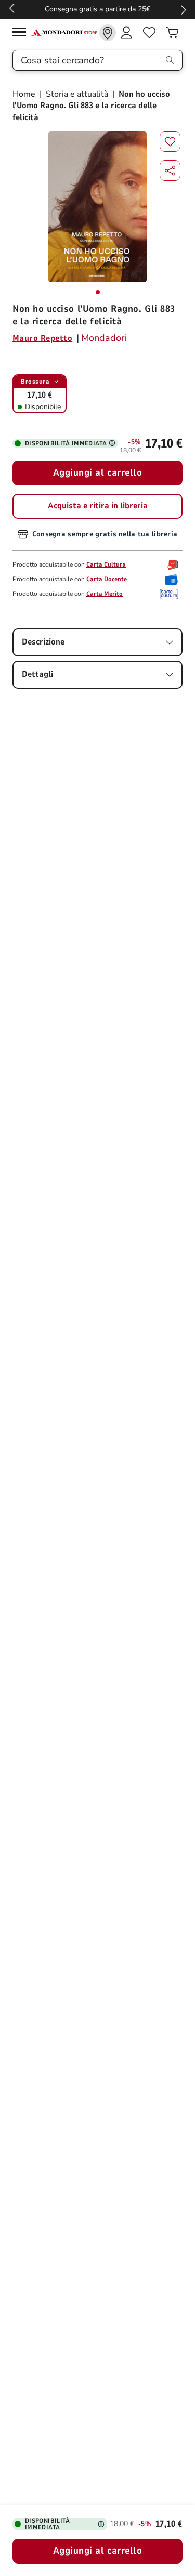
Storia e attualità (77, 94)
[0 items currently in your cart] (172, 33)
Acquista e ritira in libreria (98, 506)
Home (25, 94)
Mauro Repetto (42, 338)
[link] (108, 33)
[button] (170, 170)
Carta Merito (105, 594)
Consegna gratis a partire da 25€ (97, 9)
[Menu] (22, 34)
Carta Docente (107, 579)
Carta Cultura (106, 564)
